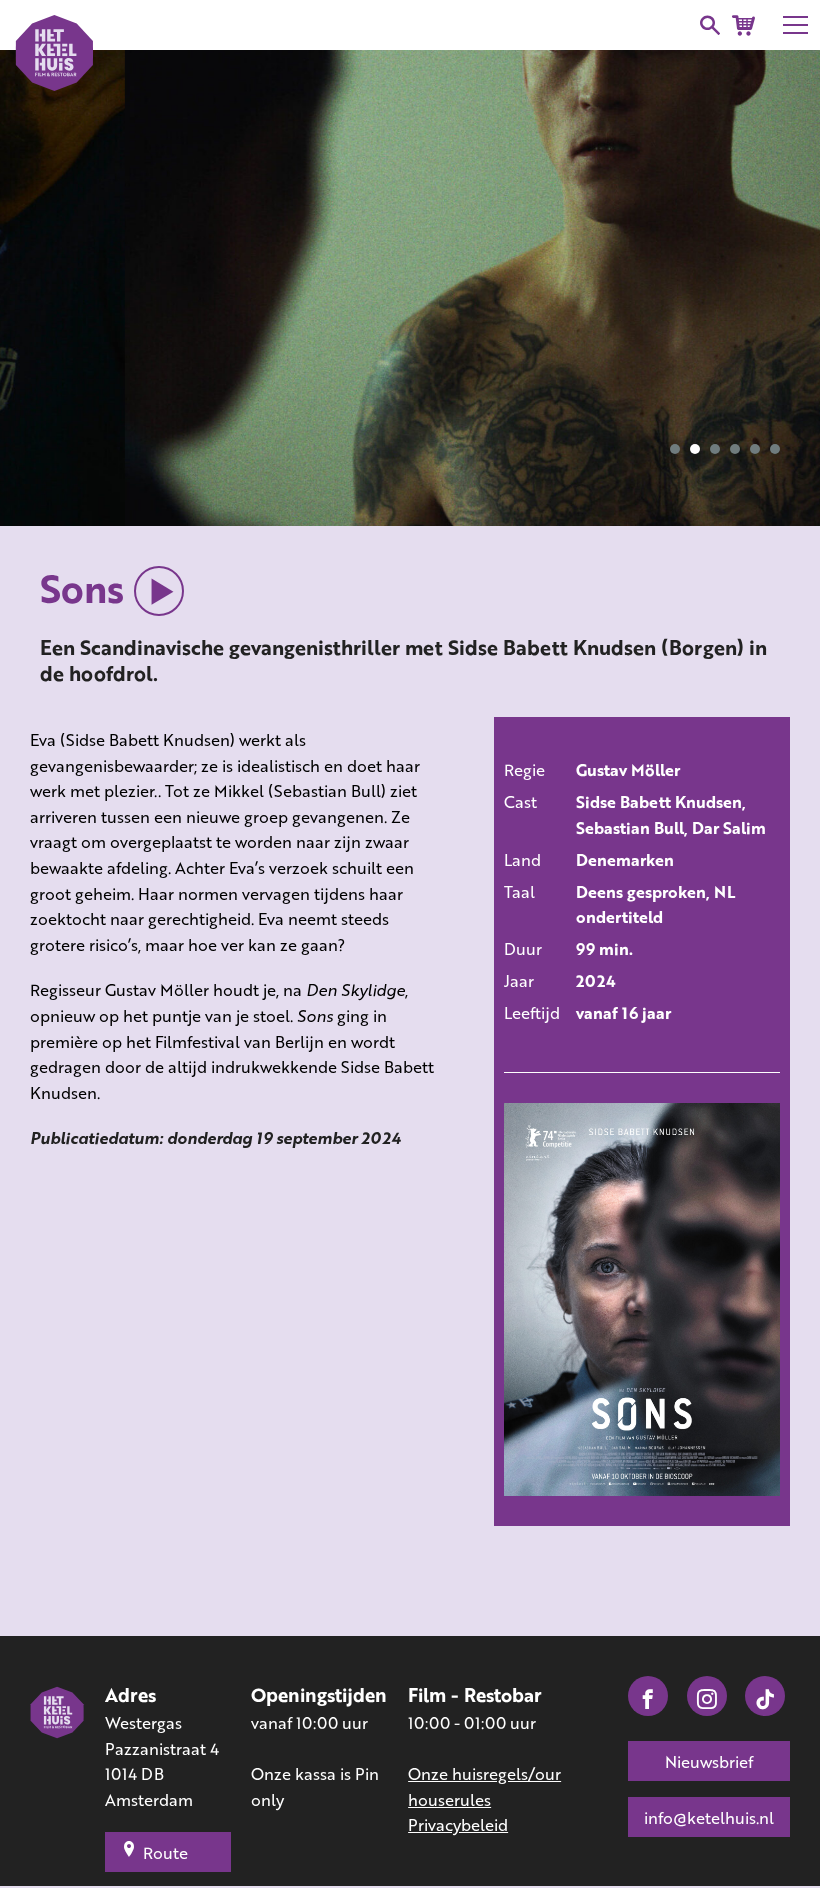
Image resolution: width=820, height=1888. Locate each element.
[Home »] (57, 1761)
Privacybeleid (458, 1824)
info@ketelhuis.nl (709, 1817)
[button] (675, 449)
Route (165, 1852)
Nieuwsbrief (709, 1761)
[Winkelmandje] (743, 25)
